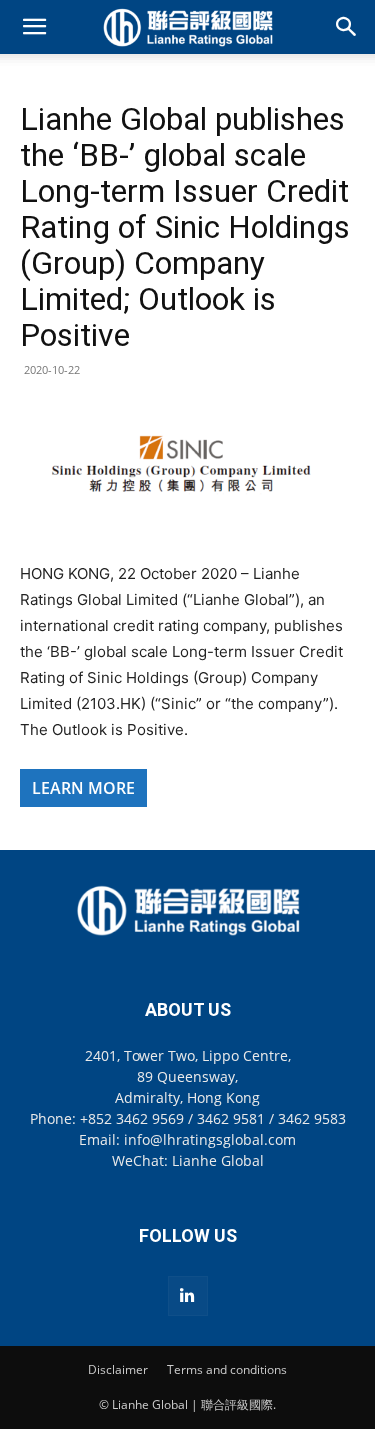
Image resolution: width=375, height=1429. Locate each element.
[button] (34, 27)
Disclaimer (118, 1369)
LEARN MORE (83, 788)
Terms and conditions (227, 1369)
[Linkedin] (188, 1296)
